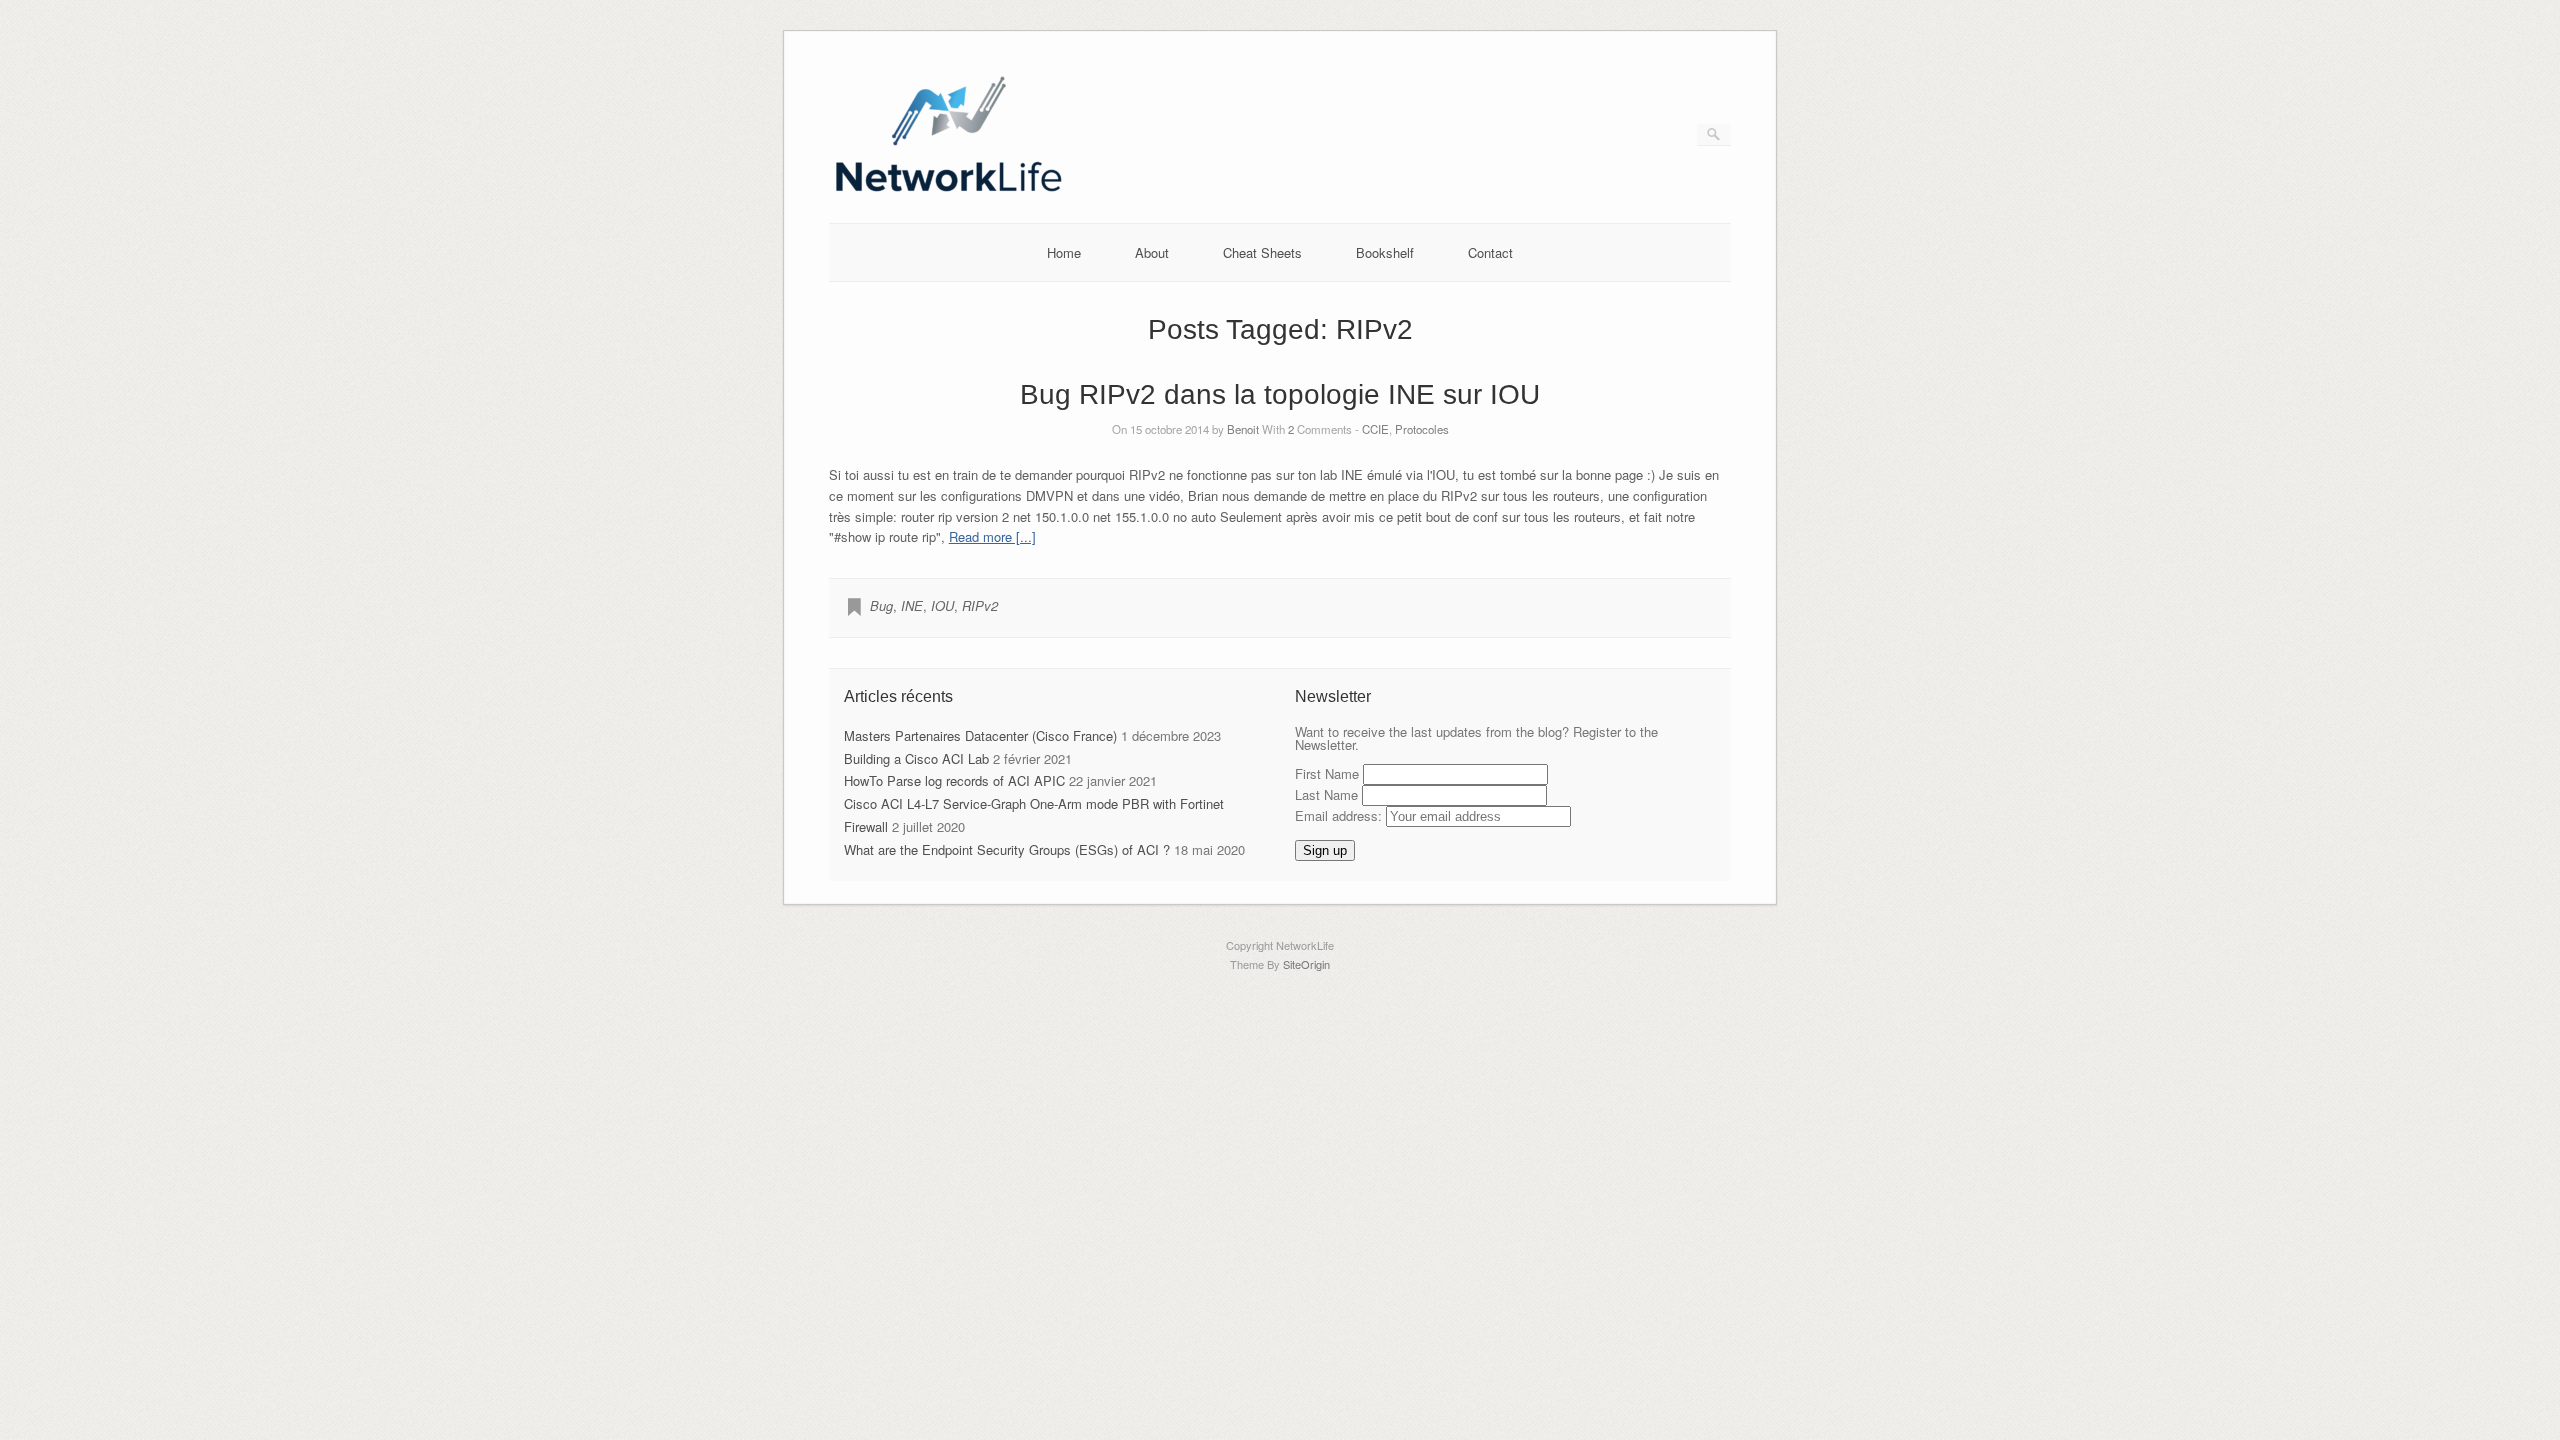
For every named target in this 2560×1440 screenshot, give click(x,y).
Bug (881, 605)
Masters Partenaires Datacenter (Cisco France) (980, 735)
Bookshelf (1385, 252)
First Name (1327, 773)
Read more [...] (992, 536)
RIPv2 (980, 605)
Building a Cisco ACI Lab (916, 758)
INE (912, 605)
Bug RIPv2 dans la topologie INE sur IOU (1280, 394)
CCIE (1375, 429)
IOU (942, 605)
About (1152, 252)
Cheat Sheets (1262, 252)
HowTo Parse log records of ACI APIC (954, 780)
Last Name (1326, 794)
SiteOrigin (1306, 964)
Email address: (1340, 815)
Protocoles (1422, 429)
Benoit (1243, 429)
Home (1064, 252)
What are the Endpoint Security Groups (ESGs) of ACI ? (1007, 849)
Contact (1490, 252)
